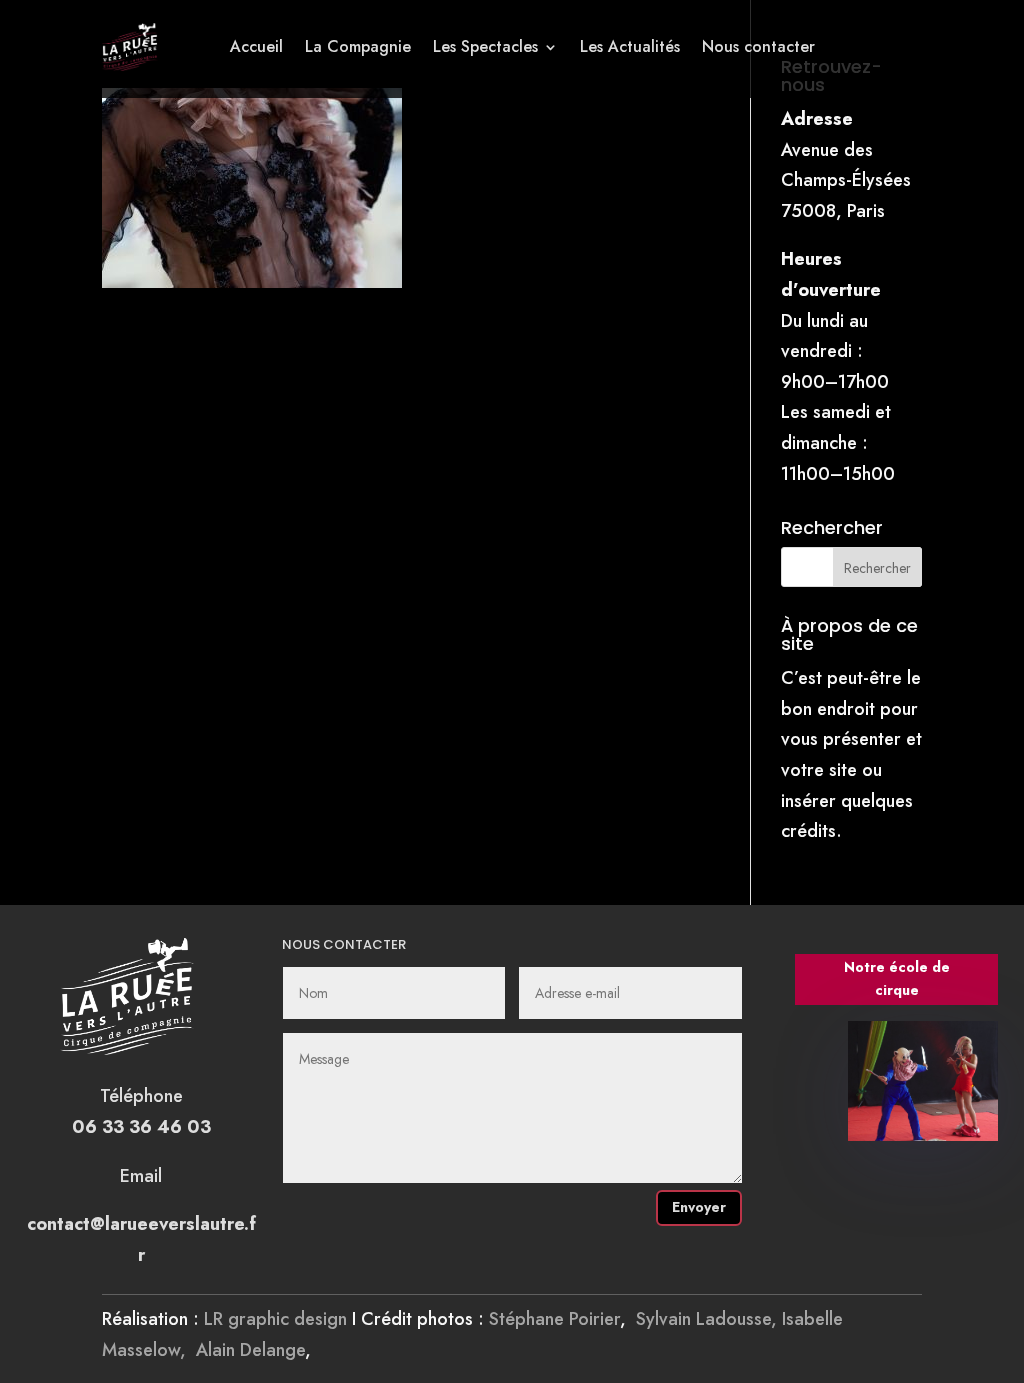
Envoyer (699, 1207)
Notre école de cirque (897, 979)
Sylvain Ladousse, (709, 1319)
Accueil (256, 46)
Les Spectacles (485, 46)
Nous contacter (758, 46)
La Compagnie (358, 46)
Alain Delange (250, 1350)
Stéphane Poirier (554, 1319)
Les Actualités (630, 46)
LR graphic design (275, 1319)
